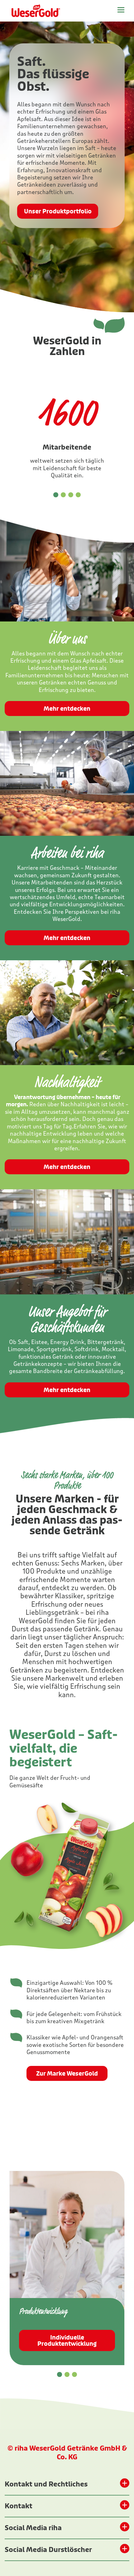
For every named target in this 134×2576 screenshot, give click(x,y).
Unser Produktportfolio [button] (58, 212)
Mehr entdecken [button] (67, 709)
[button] (56, 495)
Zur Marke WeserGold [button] (67, 2074)
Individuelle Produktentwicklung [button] (67, 2341)
